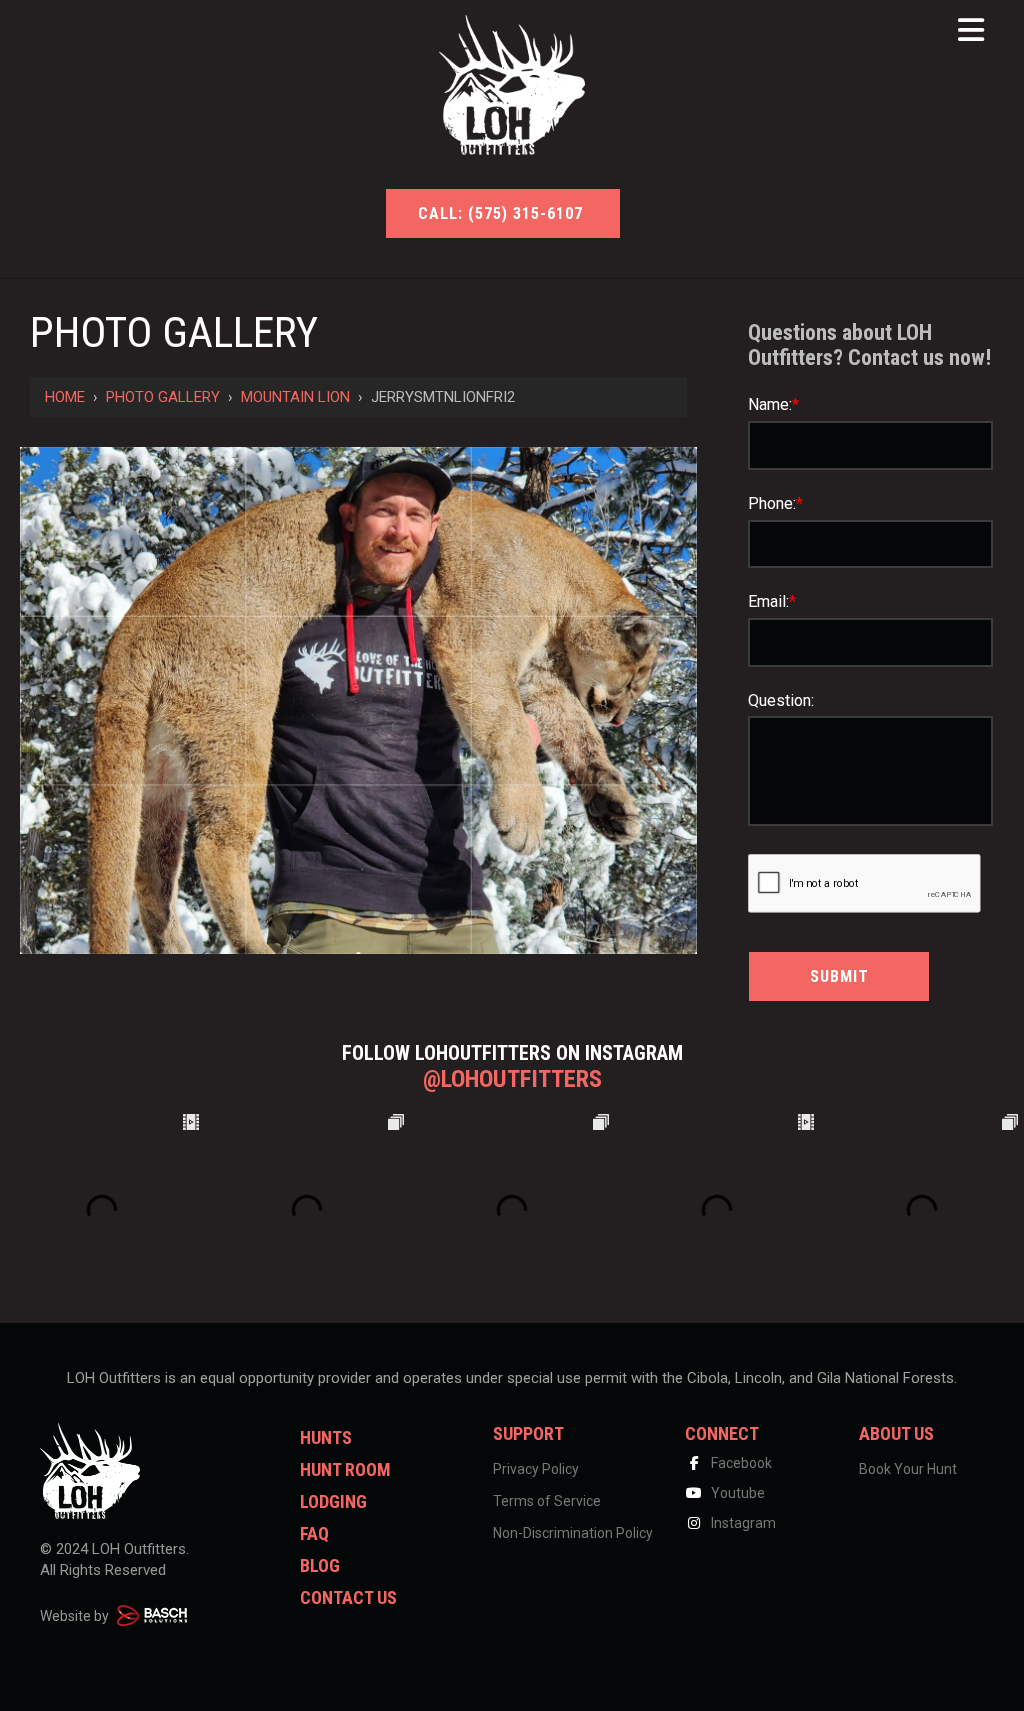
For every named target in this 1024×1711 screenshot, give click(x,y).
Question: (781, 700)
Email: (772, 601)
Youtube (736, 1493)
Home (65, 397)
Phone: (775, 503)
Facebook (740, 1463)
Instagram (742, 1523)
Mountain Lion (295, 397)
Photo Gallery (163, 397)
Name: (773, 404)
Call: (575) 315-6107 (503, 213)
